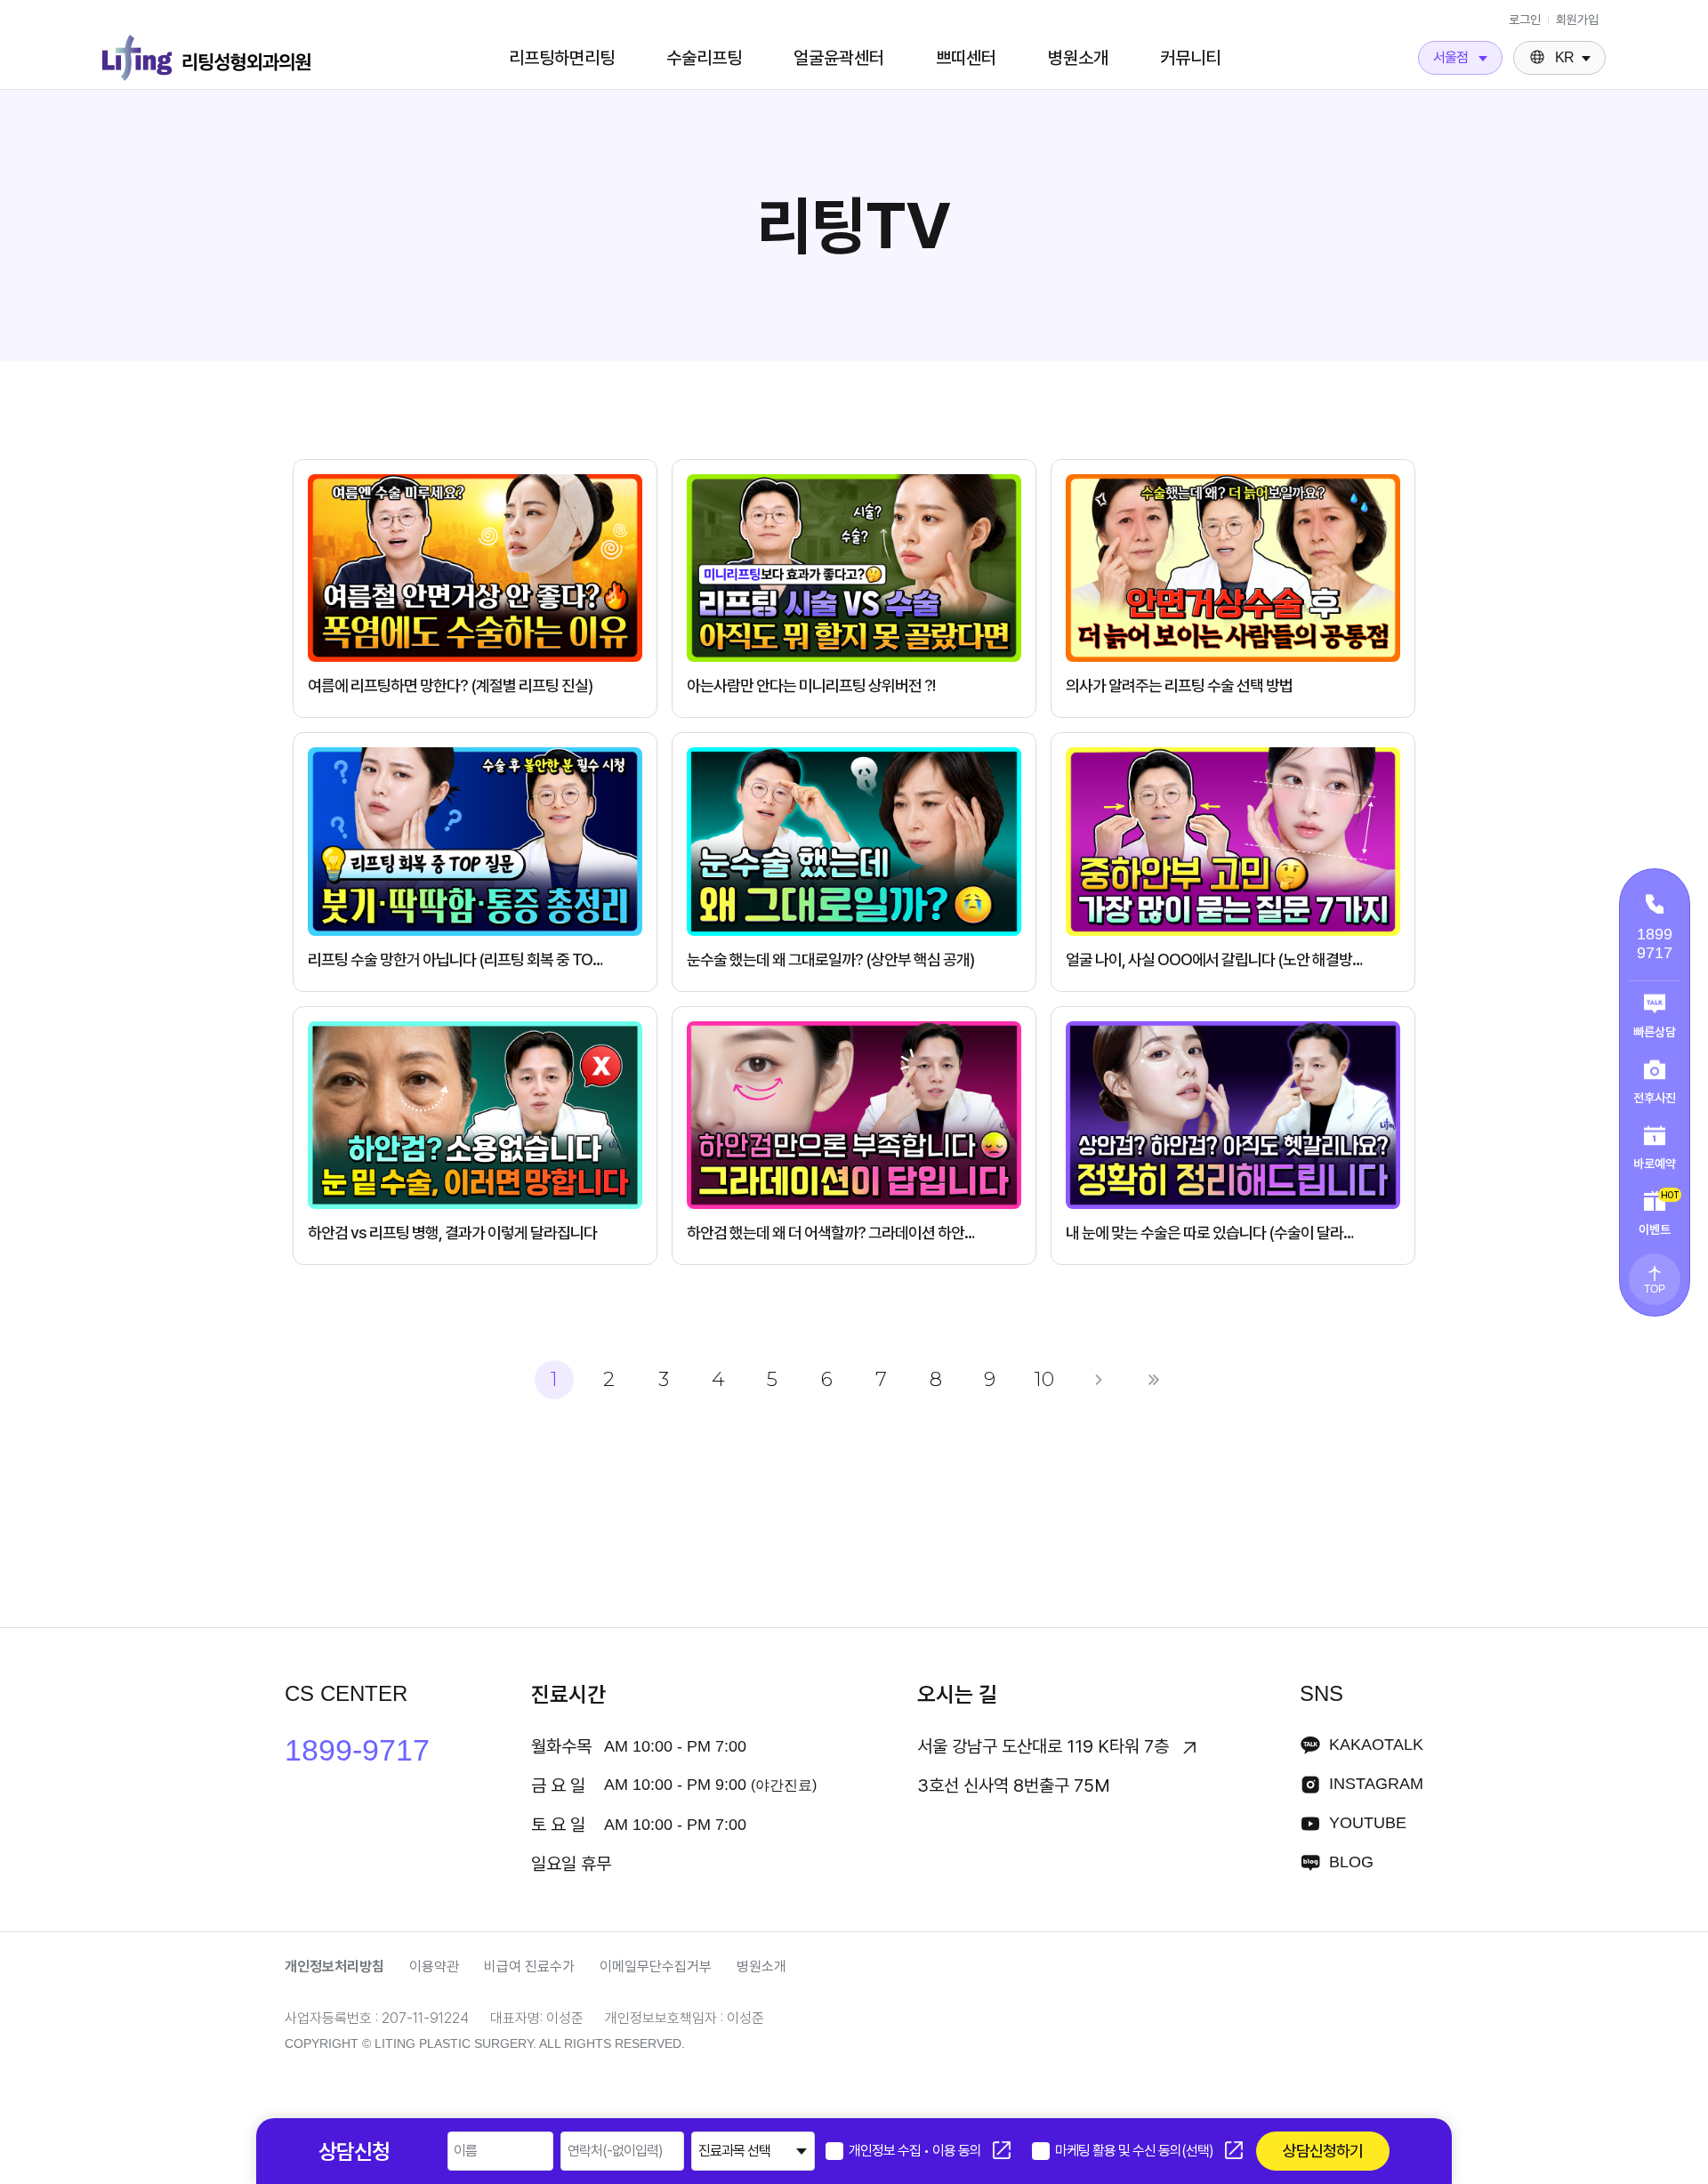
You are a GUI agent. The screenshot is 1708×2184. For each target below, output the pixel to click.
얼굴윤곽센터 (839, 58)
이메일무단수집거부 (656, 1966)
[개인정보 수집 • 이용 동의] (834, 2151)
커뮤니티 (1190, 58)
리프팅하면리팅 (562, 58)
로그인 (1525, 20)
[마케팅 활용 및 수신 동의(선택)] (1041, 2151)
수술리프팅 (704, 58)
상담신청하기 (1323, 2151)
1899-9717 (357, 1750)
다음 (1099, 1380)
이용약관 (434, 1966)
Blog (1351, 1862)
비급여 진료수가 (529, 1966)
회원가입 (1577, 20)
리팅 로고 (206, 58)
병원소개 (1078, 58)
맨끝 (1154, 1380)
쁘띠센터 (966, 58)
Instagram (1376, 1784)
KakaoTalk (1376, 1745)
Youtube (1368, 1823)
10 (1044, 1379)
